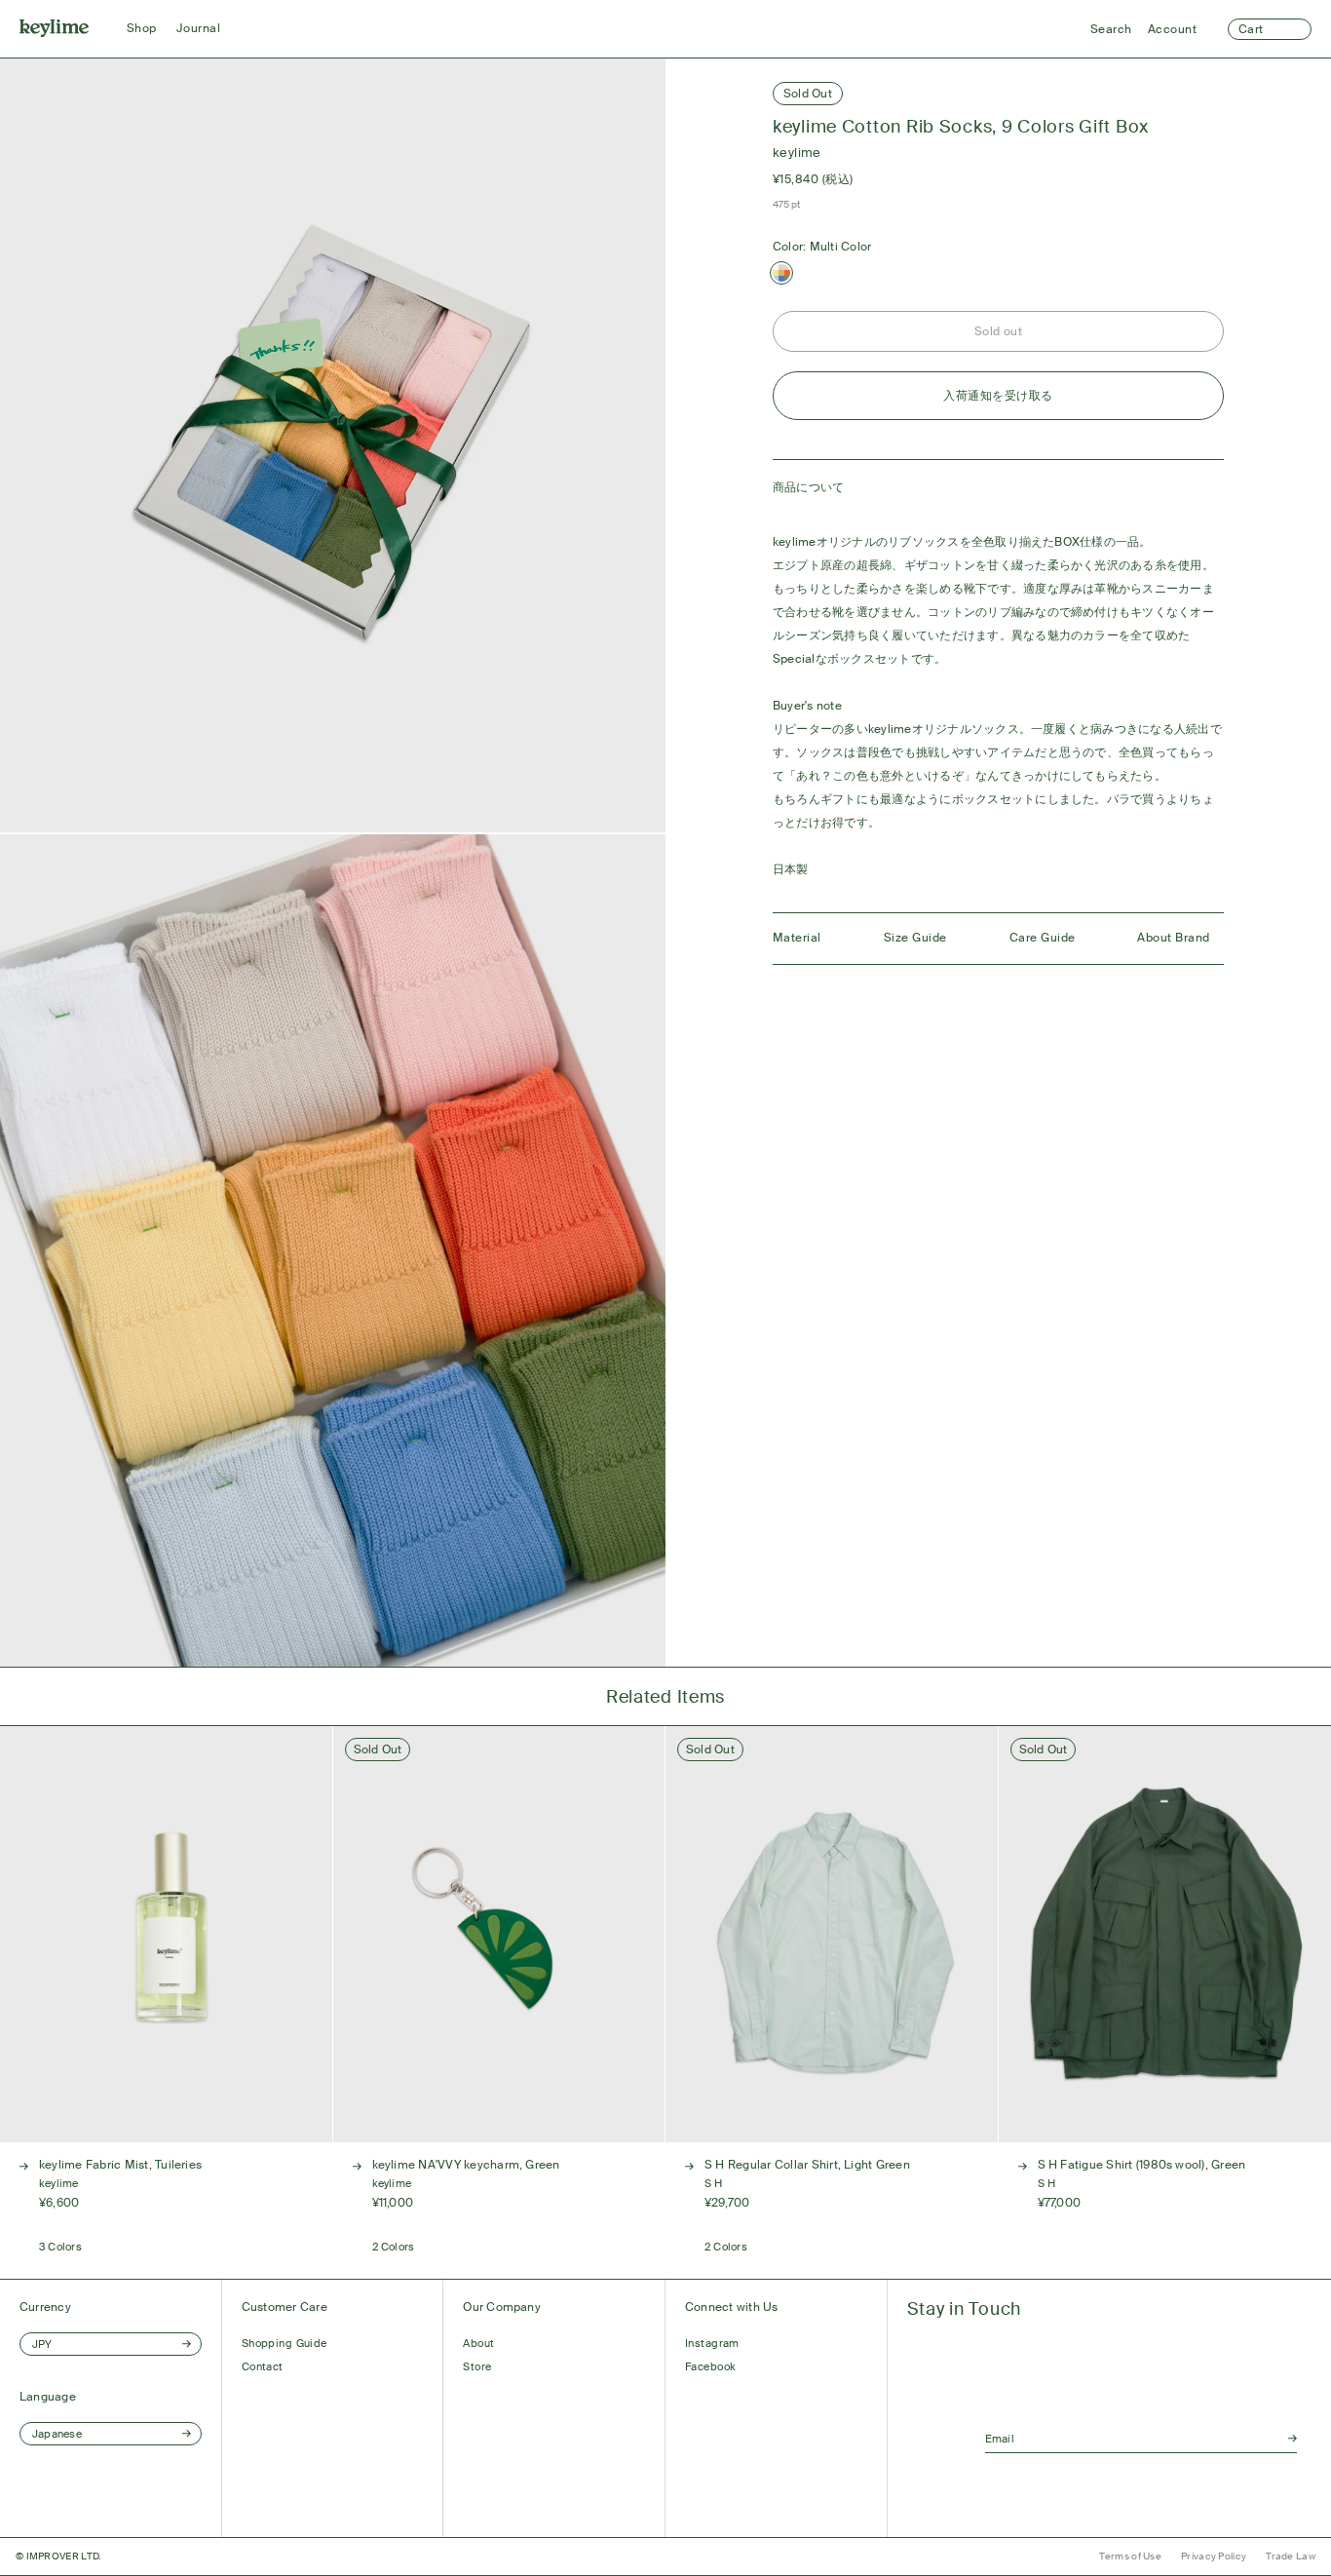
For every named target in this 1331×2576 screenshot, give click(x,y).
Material (797, 938)
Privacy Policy (1214, 2556)
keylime (797, 153)
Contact (263, 2366)
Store (477, 2366)
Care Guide (1043, 938)
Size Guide (915, 938)
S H (714, 2183)
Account (1172, 29)
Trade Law (1291, 2556)
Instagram (712, 2343)
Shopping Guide (285, 2343)
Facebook (711, 2366)
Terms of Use (1130, 2556)
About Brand (1173, 938)
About (478, 2343)
